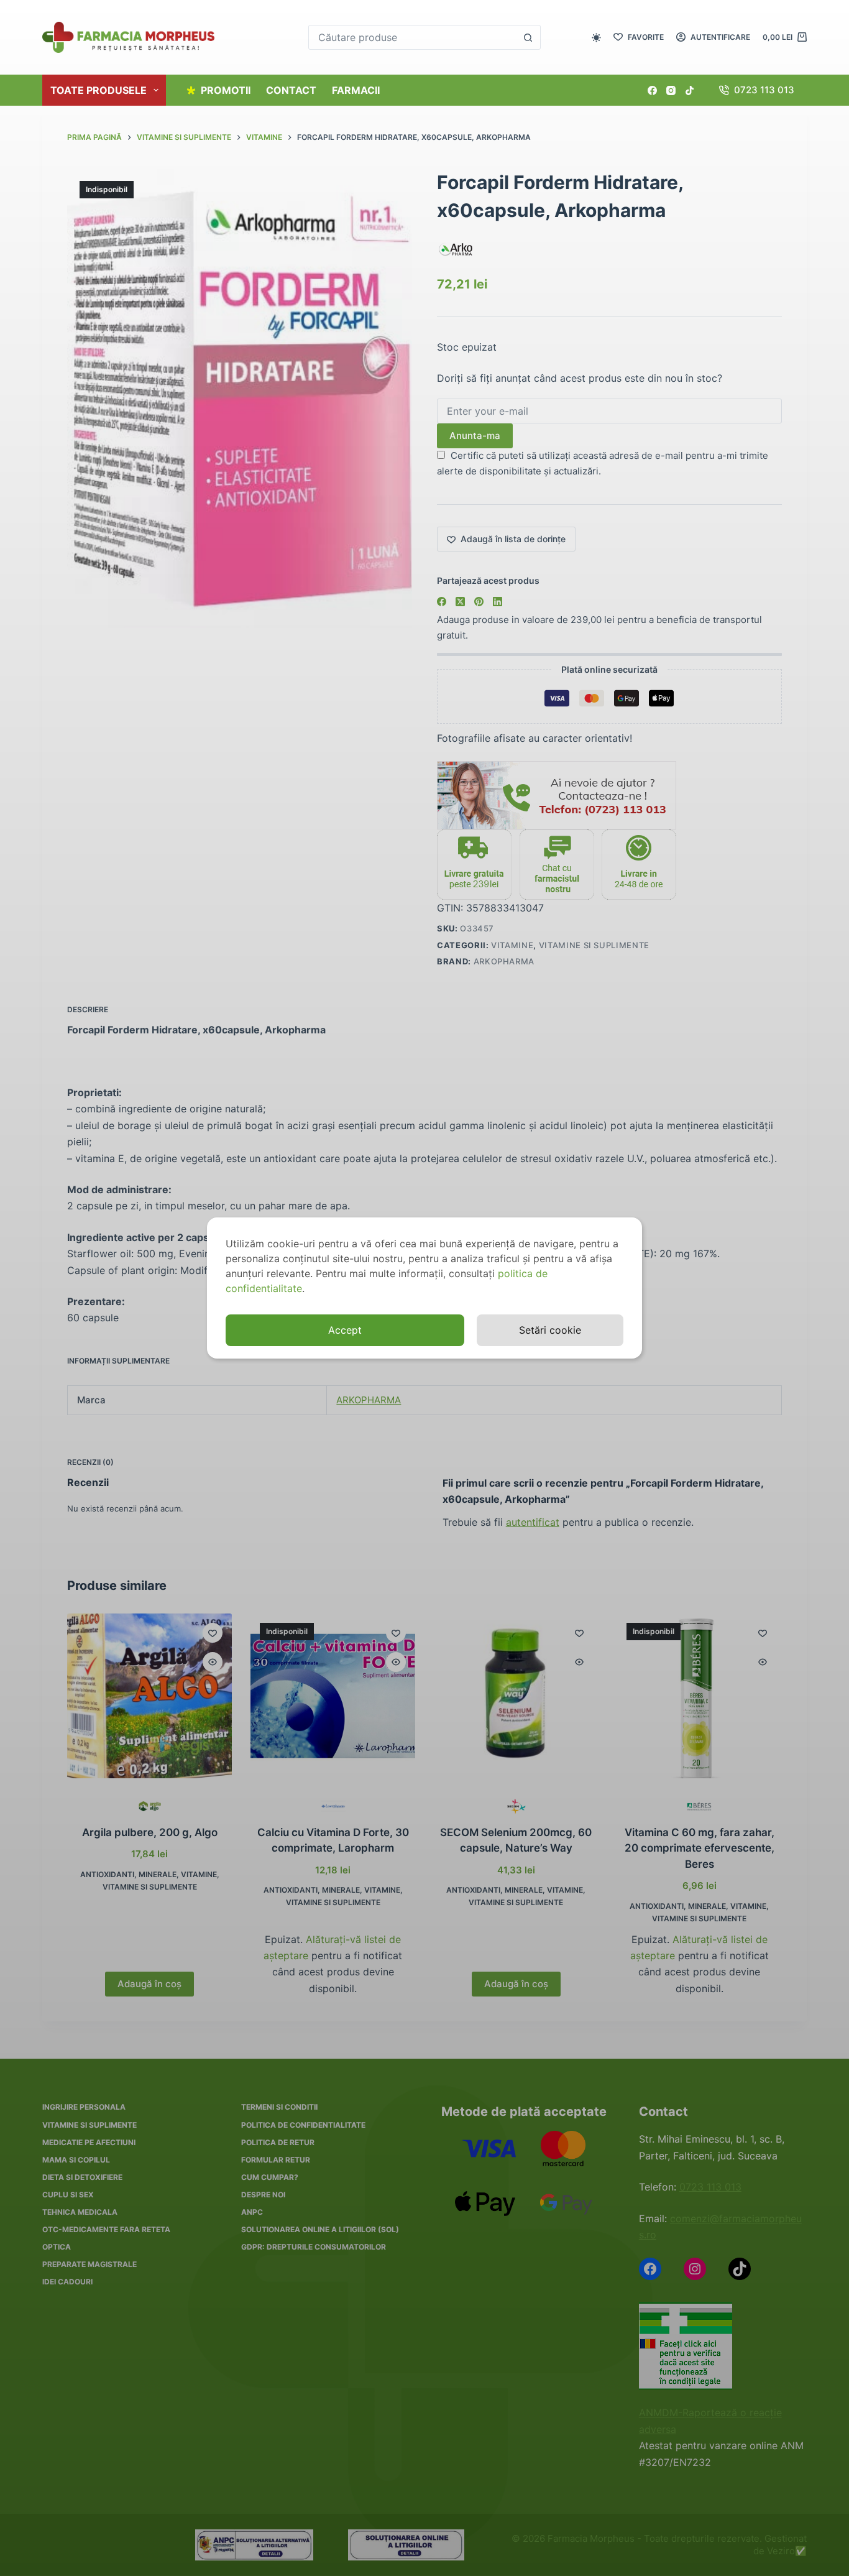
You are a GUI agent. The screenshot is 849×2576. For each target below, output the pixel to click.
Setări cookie (550, 1330)
